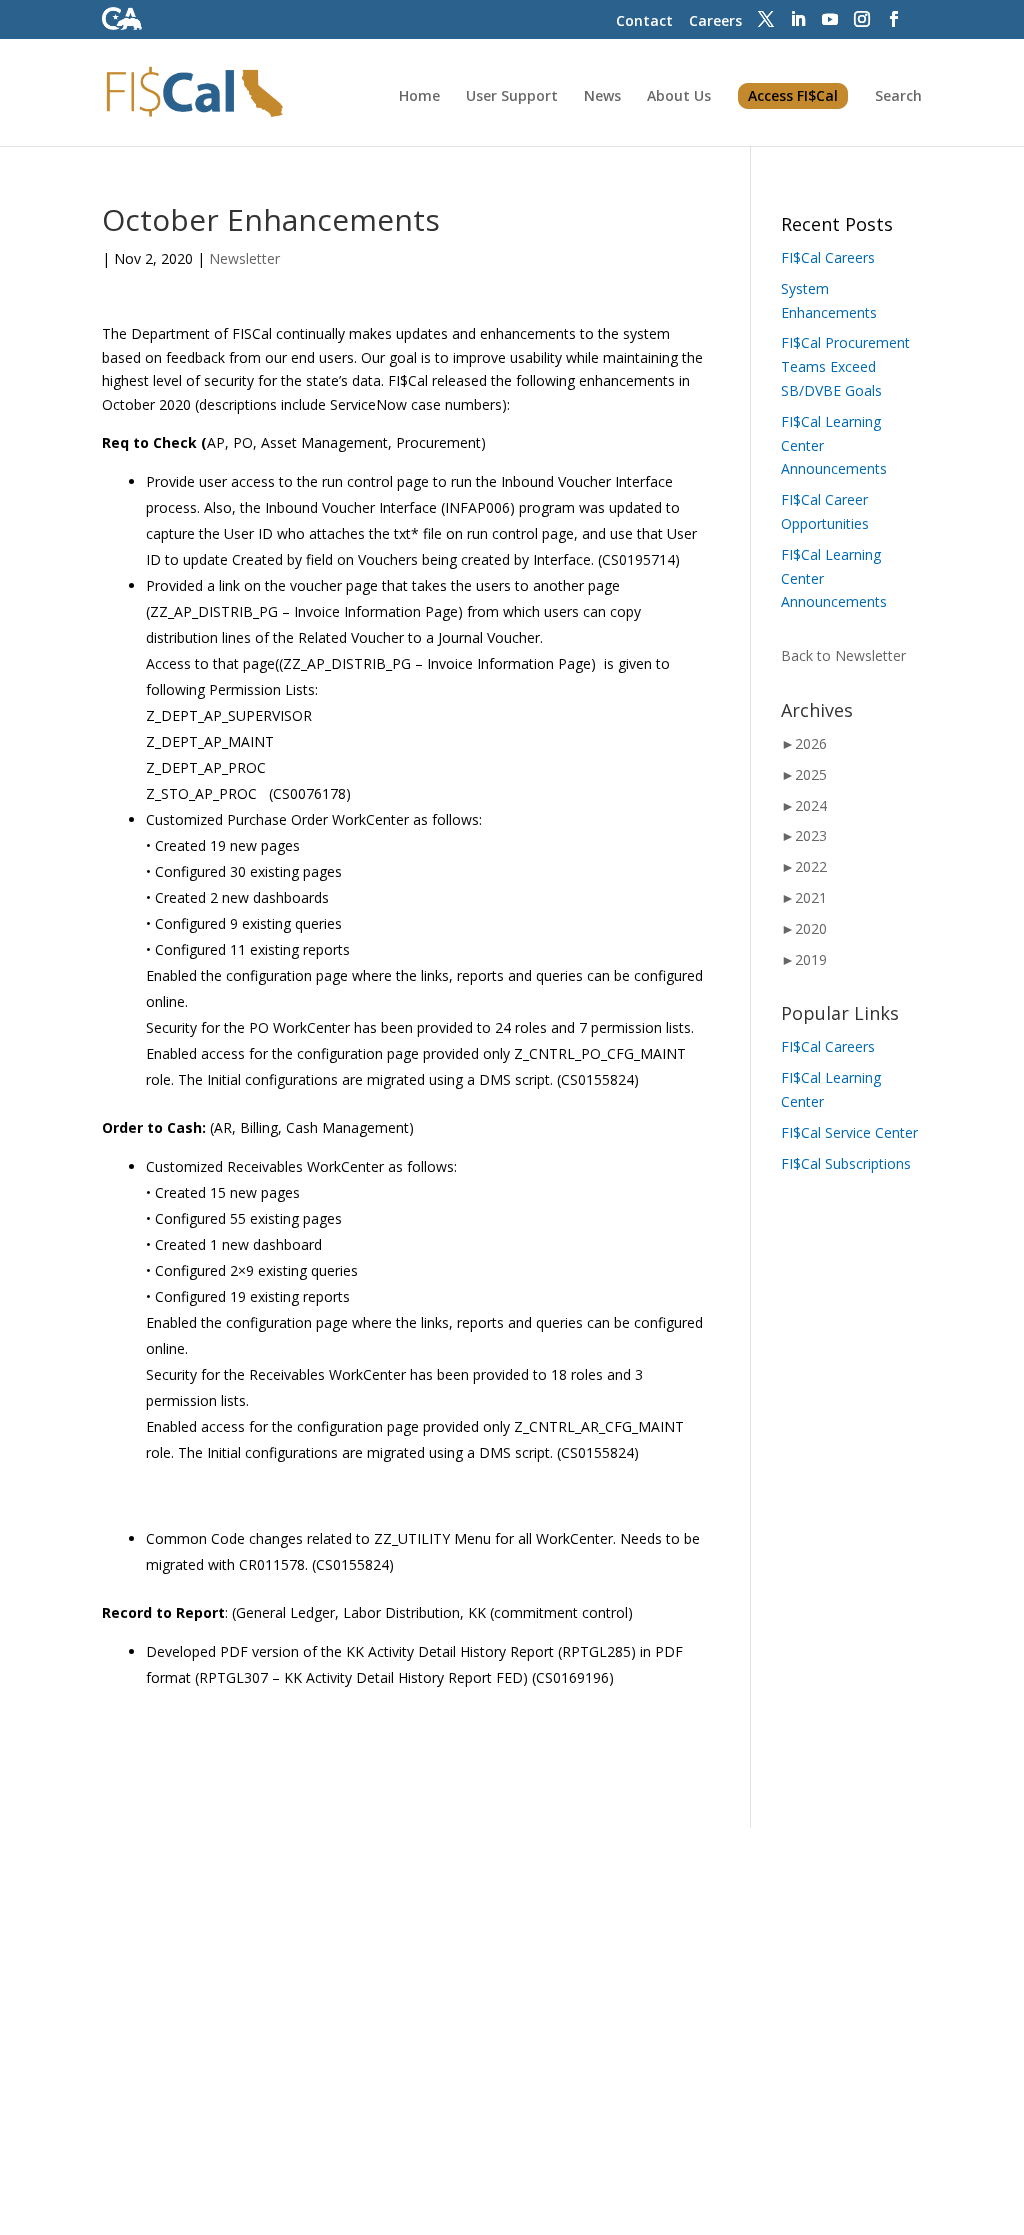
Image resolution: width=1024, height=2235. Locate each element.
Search (898, 97)
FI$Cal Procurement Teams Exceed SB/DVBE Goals (845, 366)
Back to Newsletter (843, 655)
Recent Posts (837, 224)
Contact (644, 20)
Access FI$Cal (793, 95)
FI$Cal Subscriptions (846, 1163)
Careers (715, 20)
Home (419, 97)
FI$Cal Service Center (849, 1132)
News (602, 97)
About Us (679, 97)
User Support (512, 97)
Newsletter (244, 258)
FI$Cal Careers (828, 257)
